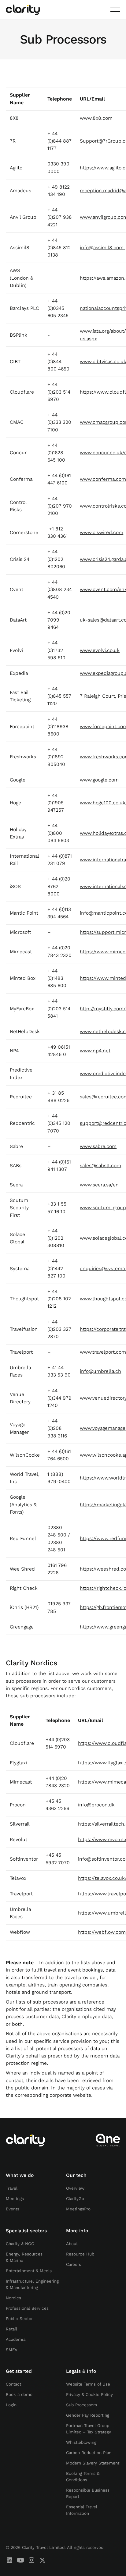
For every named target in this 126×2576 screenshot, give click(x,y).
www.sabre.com (98, 1146)
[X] (43, 2560)
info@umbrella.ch (100, 1371)
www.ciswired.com (102, 532)
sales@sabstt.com (100, 1166)
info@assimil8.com (102, 248)
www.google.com (99, 780)
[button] (115, 10)
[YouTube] (20, 2560)
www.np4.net (95, 1051)
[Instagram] (31, 2560)
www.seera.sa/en (99, 1185)
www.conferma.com (103, 479)
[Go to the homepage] (25, 2140)
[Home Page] (23, 10)
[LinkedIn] (9, 2560)
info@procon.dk (96, 1805)
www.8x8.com (96, 118)
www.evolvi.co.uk (100, 650)
